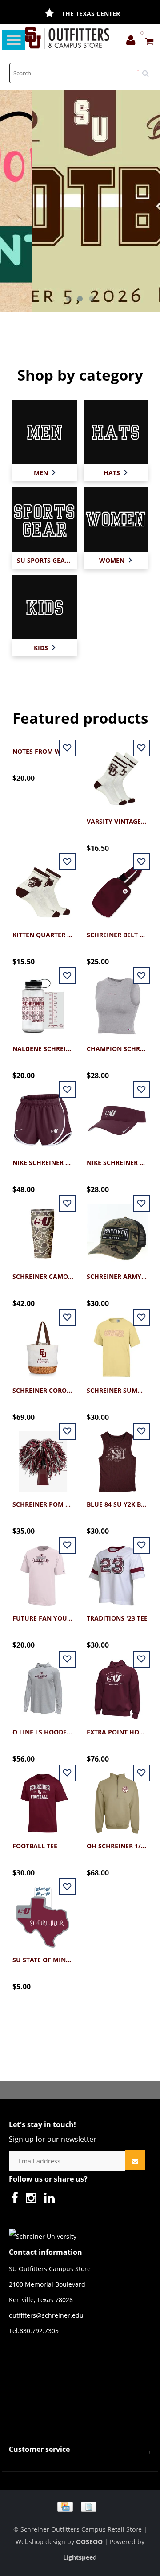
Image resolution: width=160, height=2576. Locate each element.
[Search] (148, 70)
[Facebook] (17, 2200)
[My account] (133, 42)
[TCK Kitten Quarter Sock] (43, 887)
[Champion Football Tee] (43, 1799)
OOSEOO (89, 2542)
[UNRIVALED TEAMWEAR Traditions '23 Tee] (117, 1571)
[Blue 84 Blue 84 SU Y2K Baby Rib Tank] (117, 1457)
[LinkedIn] (52, 2200)
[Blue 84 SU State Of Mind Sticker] (43, 1912)
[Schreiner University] (67, 38)
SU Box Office (90, 14)
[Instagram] (33, 2200)
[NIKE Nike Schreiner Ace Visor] (117, 1115)
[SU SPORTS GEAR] (45, 519)
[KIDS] (45, 606)
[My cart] (149, 42)
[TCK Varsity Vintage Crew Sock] (117, 774)
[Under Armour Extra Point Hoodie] (117, 1685)
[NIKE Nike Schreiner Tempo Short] (43, 1115)
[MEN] (45, 431)
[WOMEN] (116, 519)
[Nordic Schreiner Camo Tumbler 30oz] (43, 1229)
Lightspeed (80, 2557)
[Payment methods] (80, 2506)
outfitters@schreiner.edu (46, 2315)
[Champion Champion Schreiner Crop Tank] (117, 1001)
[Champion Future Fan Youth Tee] (43, 1571)
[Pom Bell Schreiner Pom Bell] (43, 1457)
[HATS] (116, 431)
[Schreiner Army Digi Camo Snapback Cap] (117, 1229)
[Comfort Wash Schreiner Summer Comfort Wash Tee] (117, 1343)
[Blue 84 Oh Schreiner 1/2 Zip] (117, 1799)
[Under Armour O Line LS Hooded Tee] (43, 1685)
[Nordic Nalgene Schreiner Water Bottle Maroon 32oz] (43, 1001)
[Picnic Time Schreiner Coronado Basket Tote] (43, 1343)
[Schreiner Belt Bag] (117, 887)
